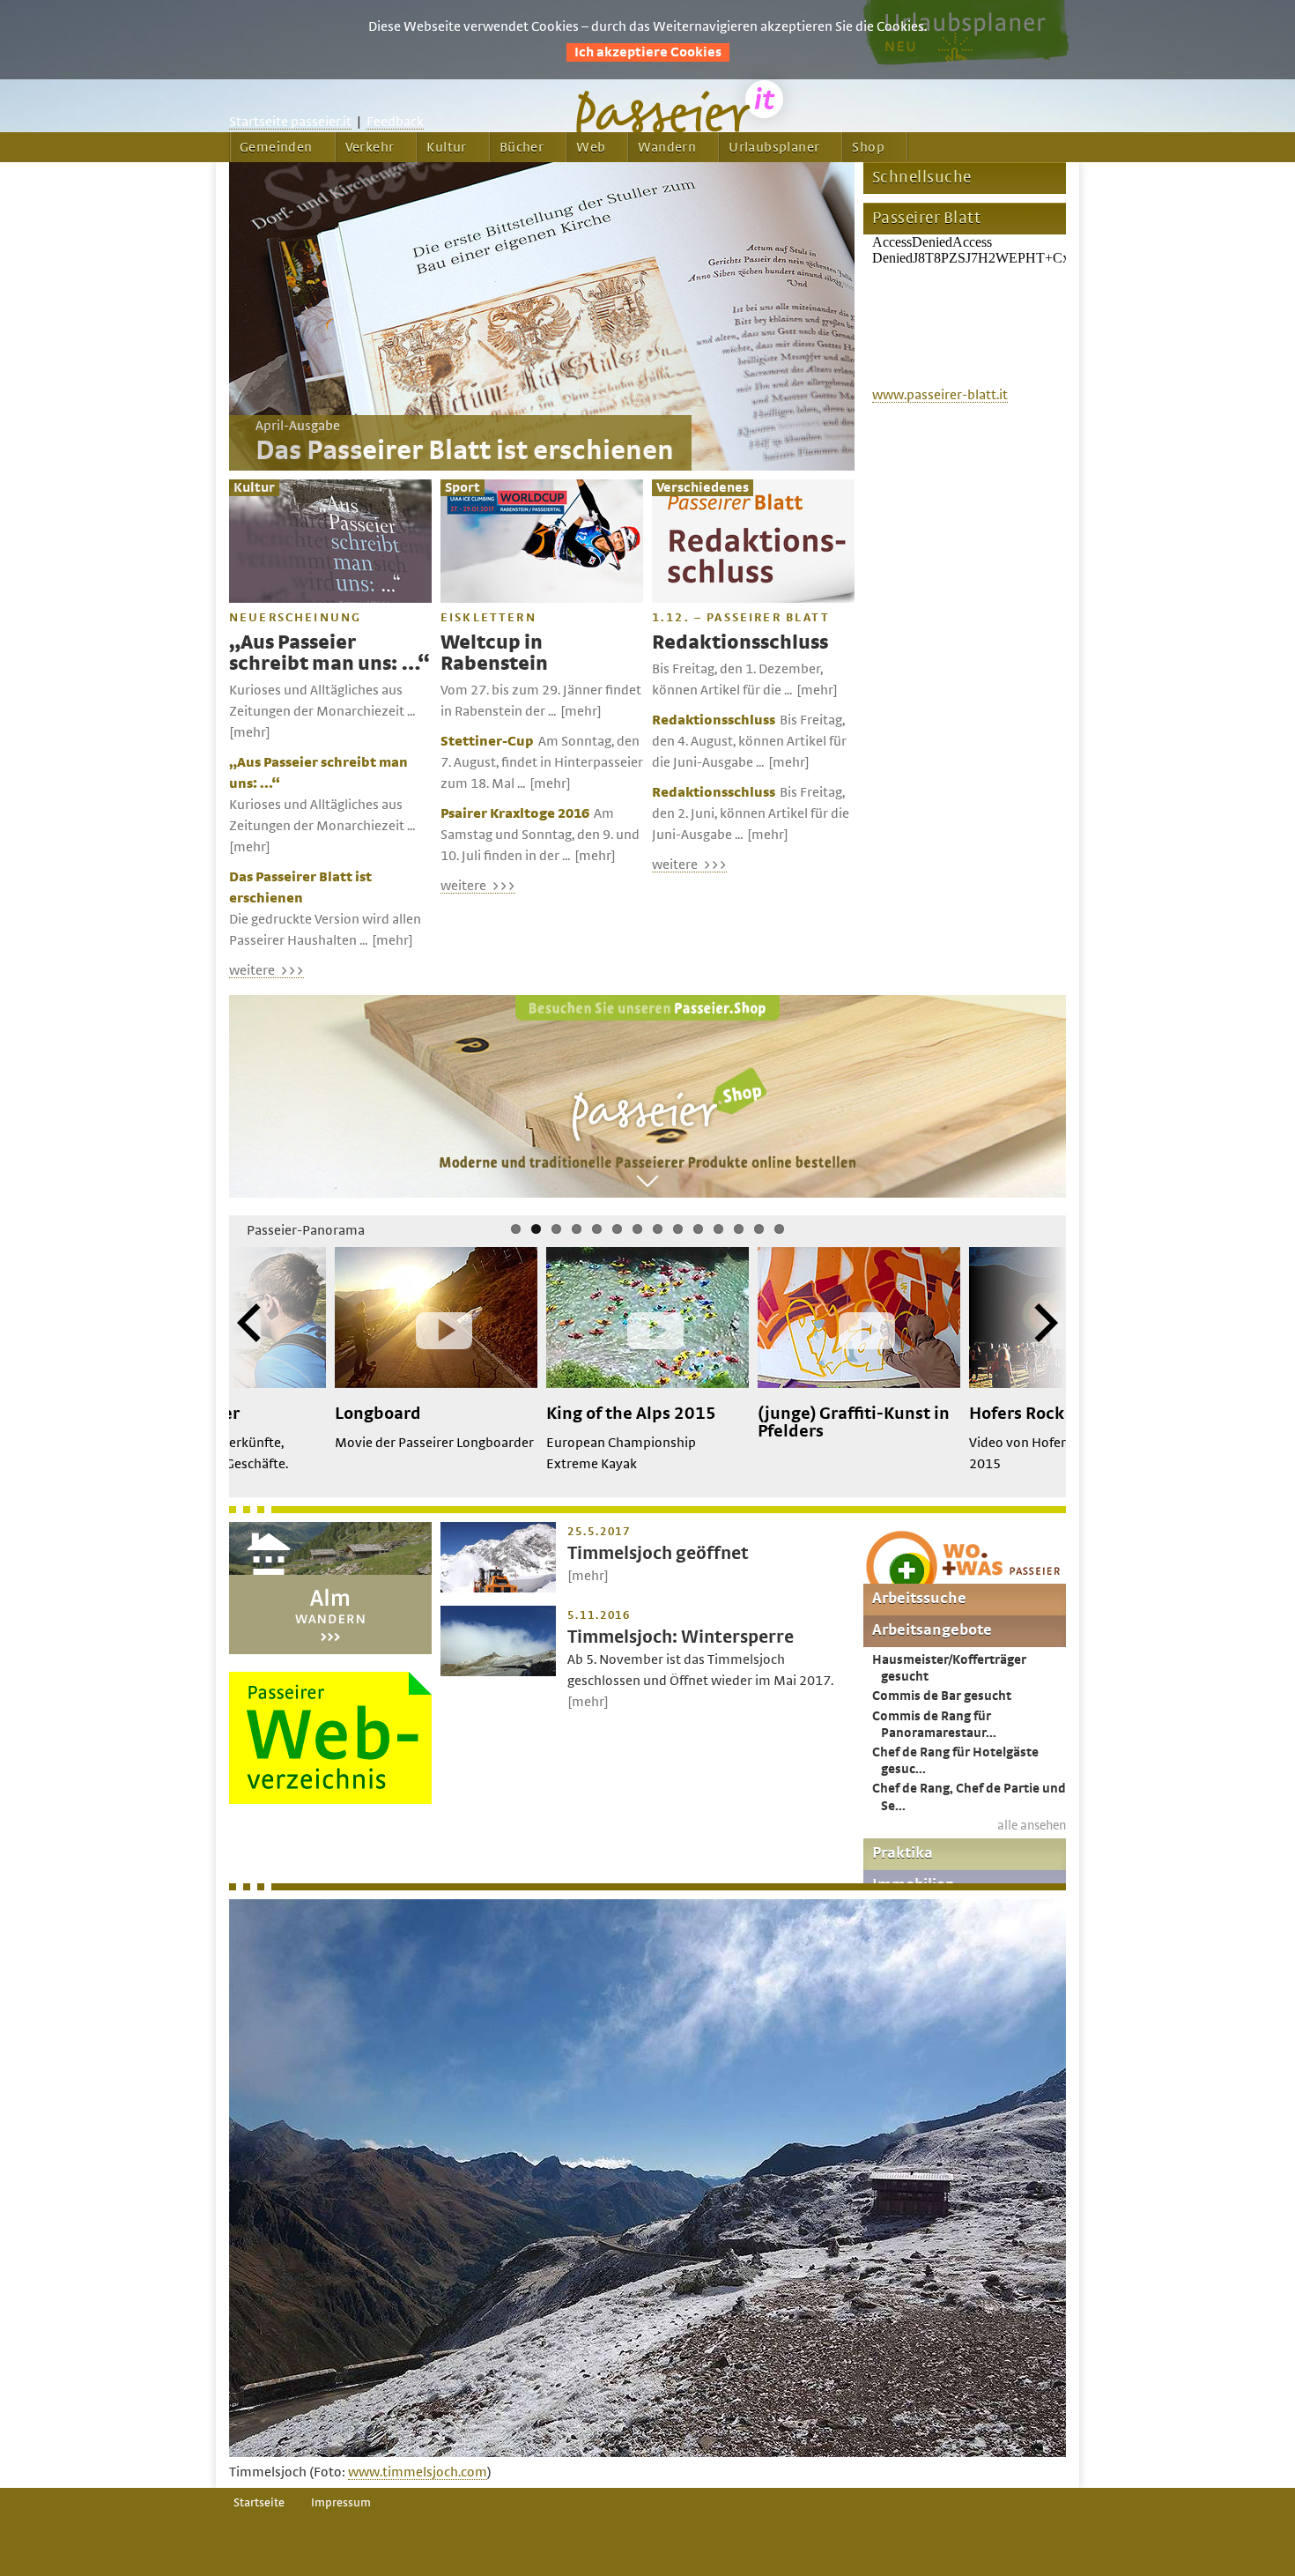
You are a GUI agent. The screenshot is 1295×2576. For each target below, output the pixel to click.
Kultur (446, 147)
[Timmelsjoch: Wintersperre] (498, 1672)
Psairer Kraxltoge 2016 (515, 813)
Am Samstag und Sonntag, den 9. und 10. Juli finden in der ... (540, 835)
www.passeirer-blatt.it (940, 395)
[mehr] (250, 732)
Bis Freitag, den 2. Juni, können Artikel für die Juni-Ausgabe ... (751, 813)
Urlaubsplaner (774, 147)
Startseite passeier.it (290, 122)
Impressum (341, 2503)
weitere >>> (266, 970)
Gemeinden (276, 147)
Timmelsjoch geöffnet (658, 1553)
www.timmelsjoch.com (418, 2472)
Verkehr (370, 147)
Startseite (259, 2503)
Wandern (667, 147)
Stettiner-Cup (487, 741)
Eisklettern (488, 618)
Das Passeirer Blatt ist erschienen (465, 451)
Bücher (522, 147)
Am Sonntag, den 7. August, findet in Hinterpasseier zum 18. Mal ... (542, 762)
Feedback (395, 122)
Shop (868, 147)
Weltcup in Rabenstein (494, 653)
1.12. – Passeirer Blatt (741, 618)
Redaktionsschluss (740, 643)
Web (591, 147)
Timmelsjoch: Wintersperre (681, 1637)
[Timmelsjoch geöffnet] (498, 1588)
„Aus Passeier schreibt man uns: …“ (329, 653)
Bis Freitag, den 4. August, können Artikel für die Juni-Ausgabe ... (749, 741)
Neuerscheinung (295, 618)
